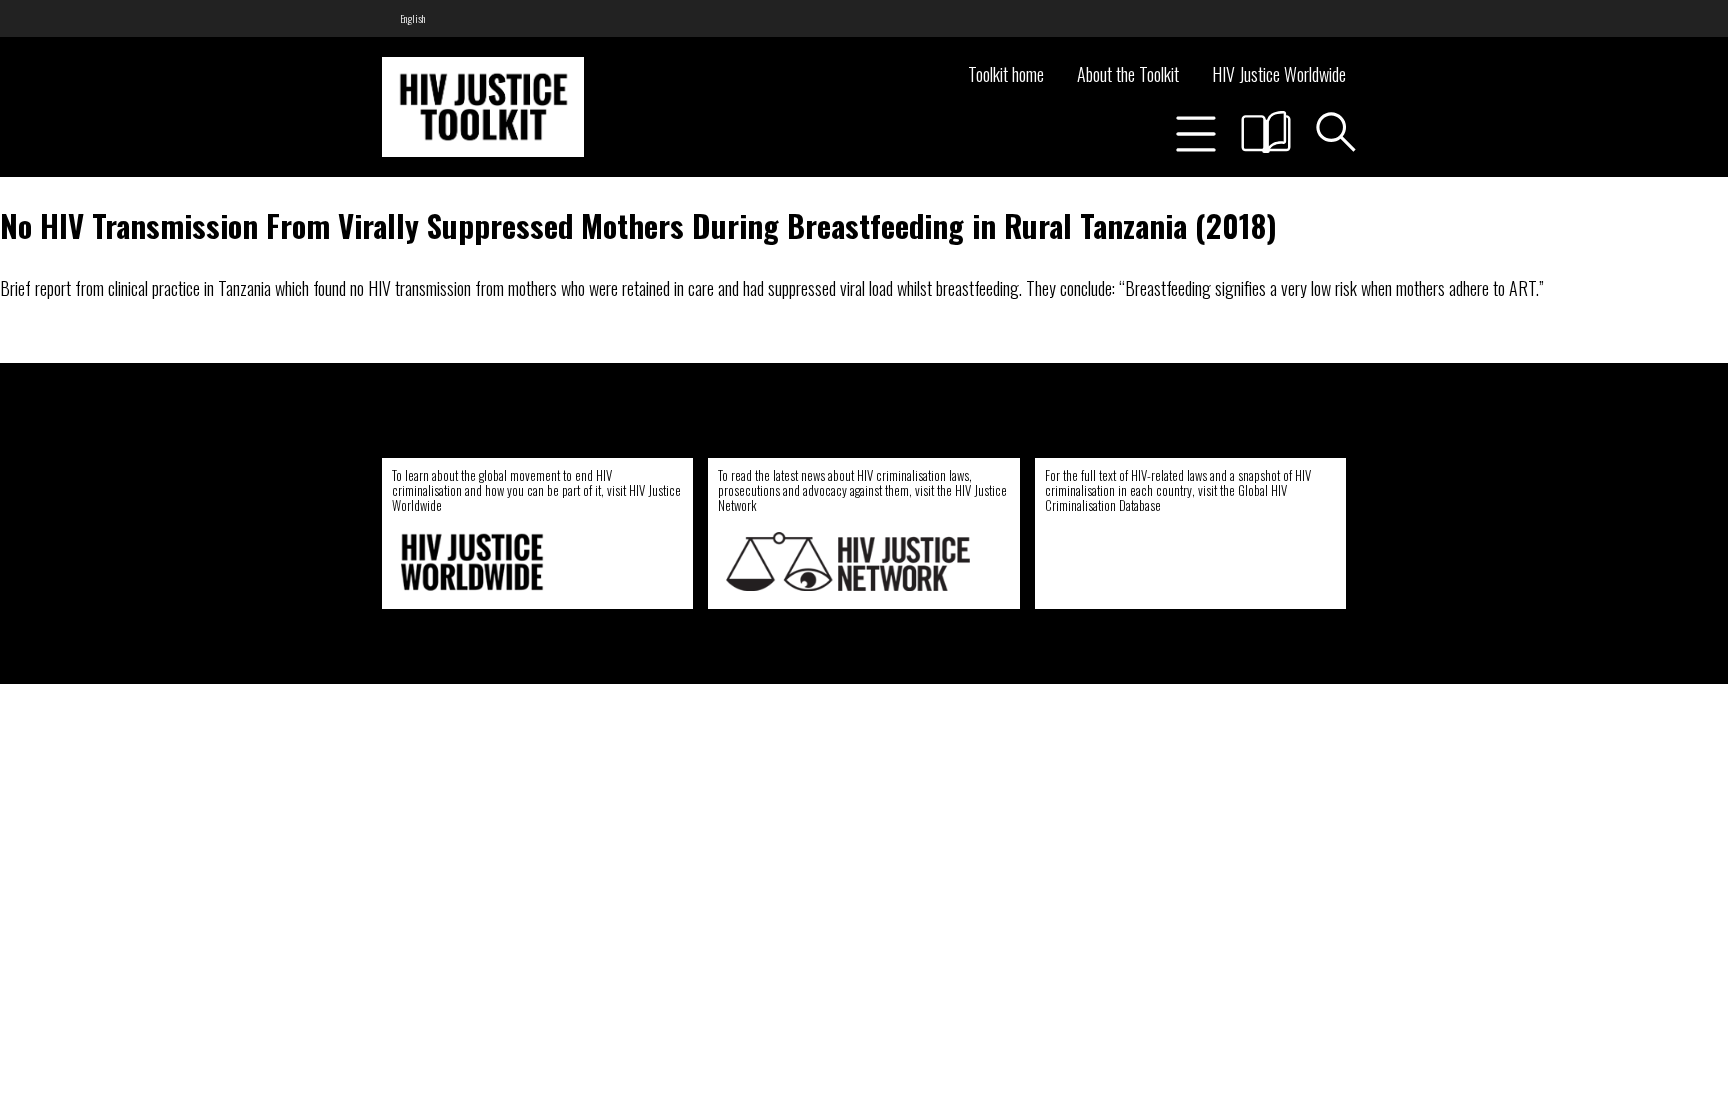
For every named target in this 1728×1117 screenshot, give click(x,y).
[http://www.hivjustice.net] (848, 561)
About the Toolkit (1128, 74)
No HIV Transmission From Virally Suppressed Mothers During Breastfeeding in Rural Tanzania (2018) (638, 225)
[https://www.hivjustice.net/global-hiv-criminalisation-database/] (1168, 561)
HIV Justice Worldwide (1279, 74)
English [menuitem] (412, 18)
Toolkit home (1006, 74)
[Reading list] (1266, 132)
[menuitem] (412, 18)
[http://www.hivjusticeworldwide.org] (522, 561)
